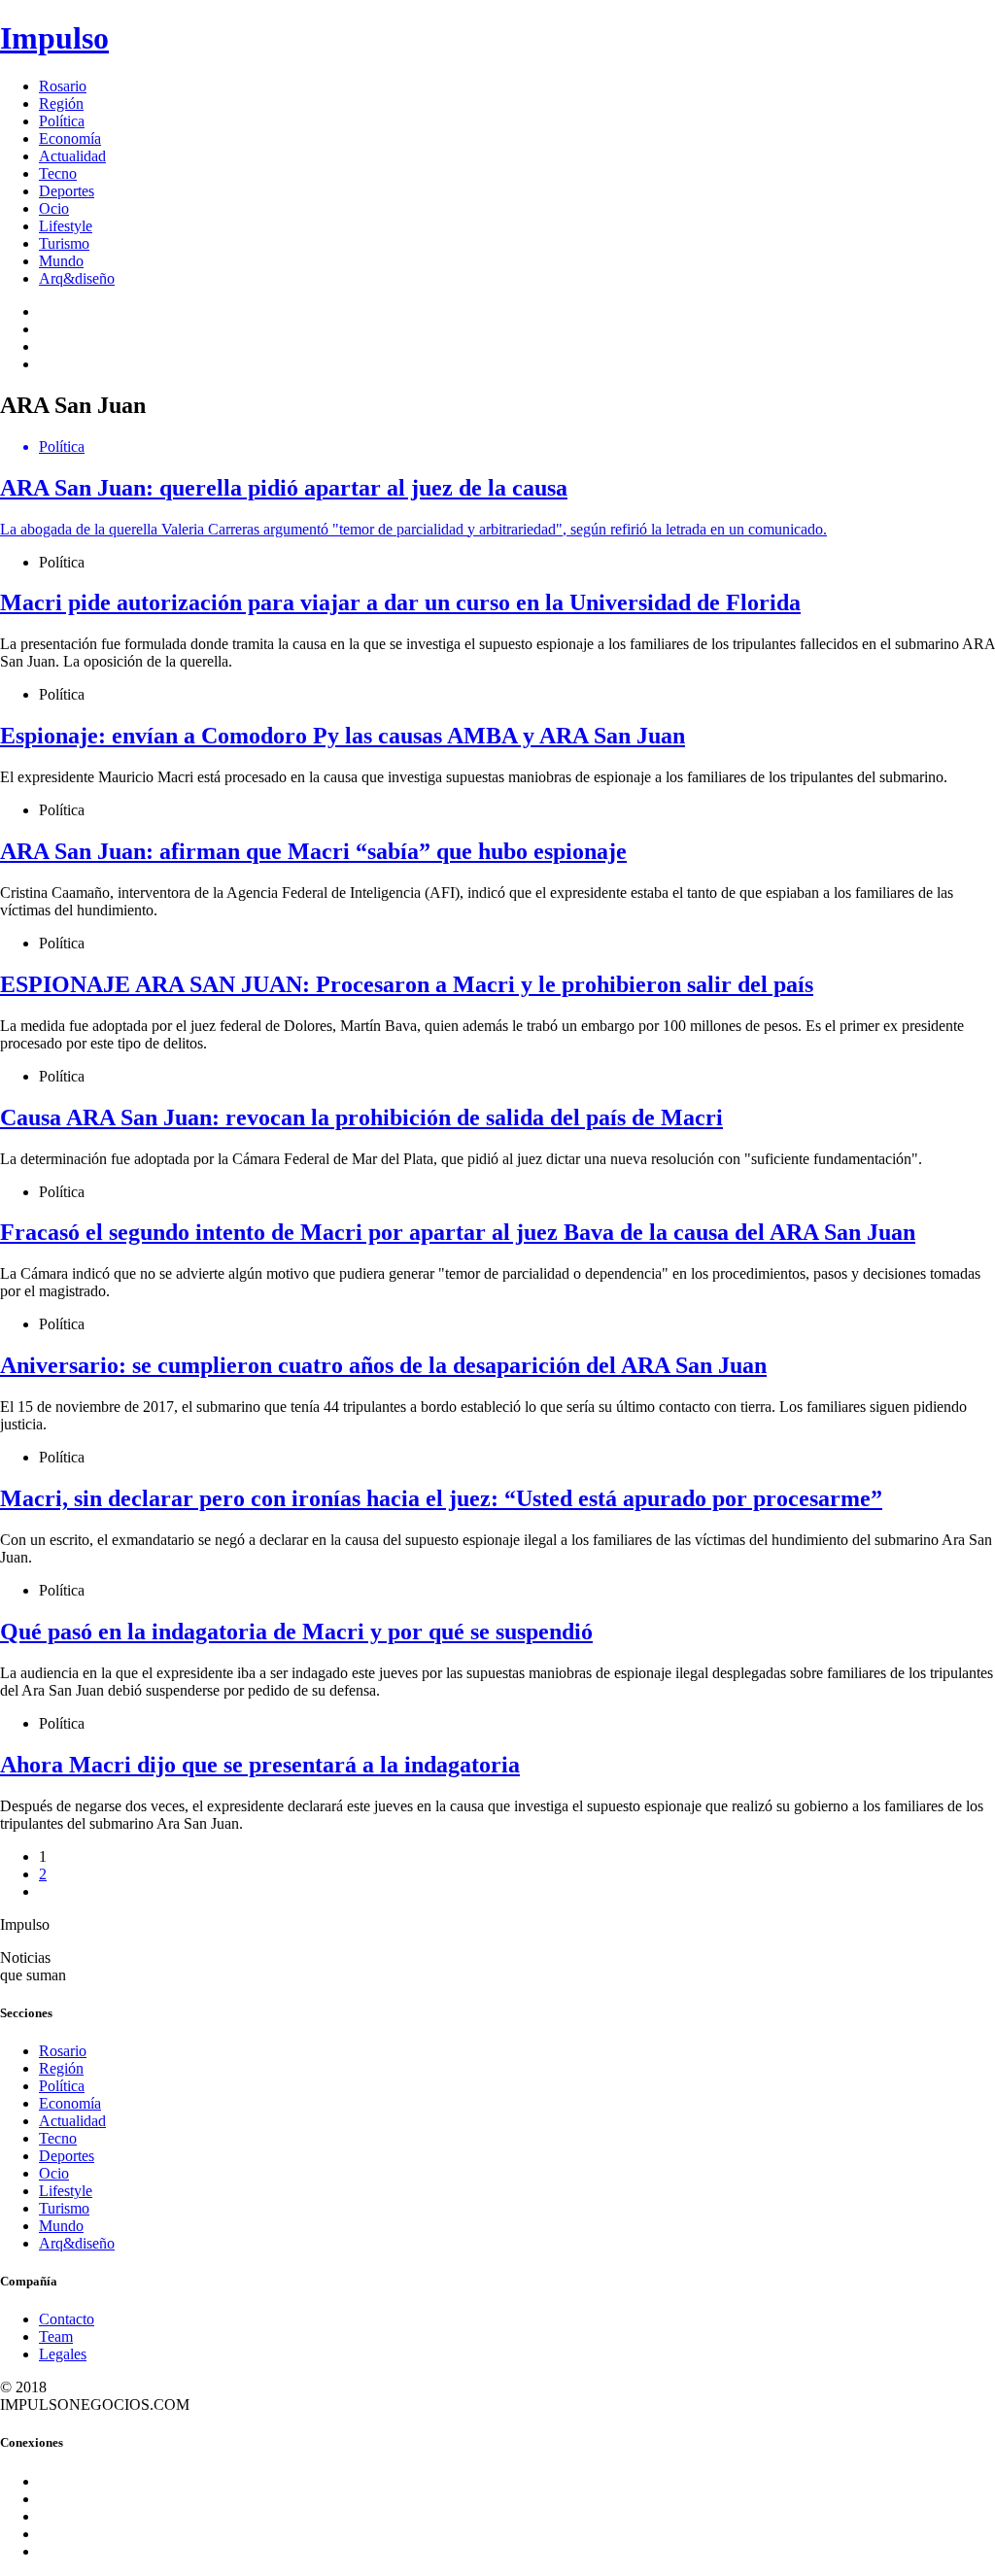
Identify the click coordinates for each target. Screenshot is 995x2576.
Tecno (58, 173)
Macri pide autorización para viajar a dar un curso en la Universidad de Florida (400, 602)
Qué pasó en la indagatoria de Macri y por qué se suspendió (296, 1631)
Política (62, 121)
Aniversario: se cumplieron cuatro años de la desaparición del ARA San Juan (383, 1365)
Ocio (54, 208)
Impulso (54, 38)
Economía (70, 138)
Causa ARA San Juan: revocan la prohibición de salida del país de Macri (361, 1117)
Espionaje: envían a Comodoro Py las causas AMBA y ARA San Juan (343, 736)
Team (56, 2336)
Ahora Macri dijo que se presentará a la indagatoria (260, 1765)
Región (61, 103)
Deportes (67, 191)
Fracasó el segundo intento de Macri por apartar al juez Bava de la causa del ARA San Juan (458, 1232)
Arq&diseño (77, 278)
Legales (63, 2354)
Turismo (64, 243)
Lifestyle (66, 226)
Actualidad (72, 156)
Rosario (63, 86)
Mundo (61, 261)
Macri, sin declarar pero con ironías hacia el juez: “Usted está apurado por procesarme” (441, 1498)
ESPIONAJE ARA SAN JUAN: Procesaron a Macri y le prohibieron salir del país (407, 984)
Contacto (67, 2319)
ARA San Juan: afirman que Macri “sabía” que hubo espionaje (313, 851)
